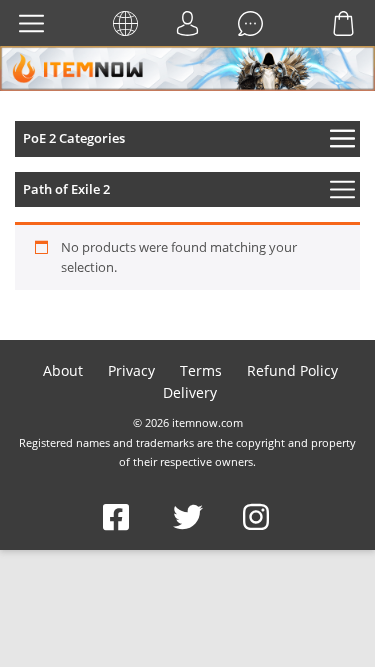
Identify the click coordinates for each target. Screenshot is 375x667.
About (63, 370)
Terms (201, 370)
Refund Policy (292, 370)
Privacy (131, 370)
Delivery (190, 392)
